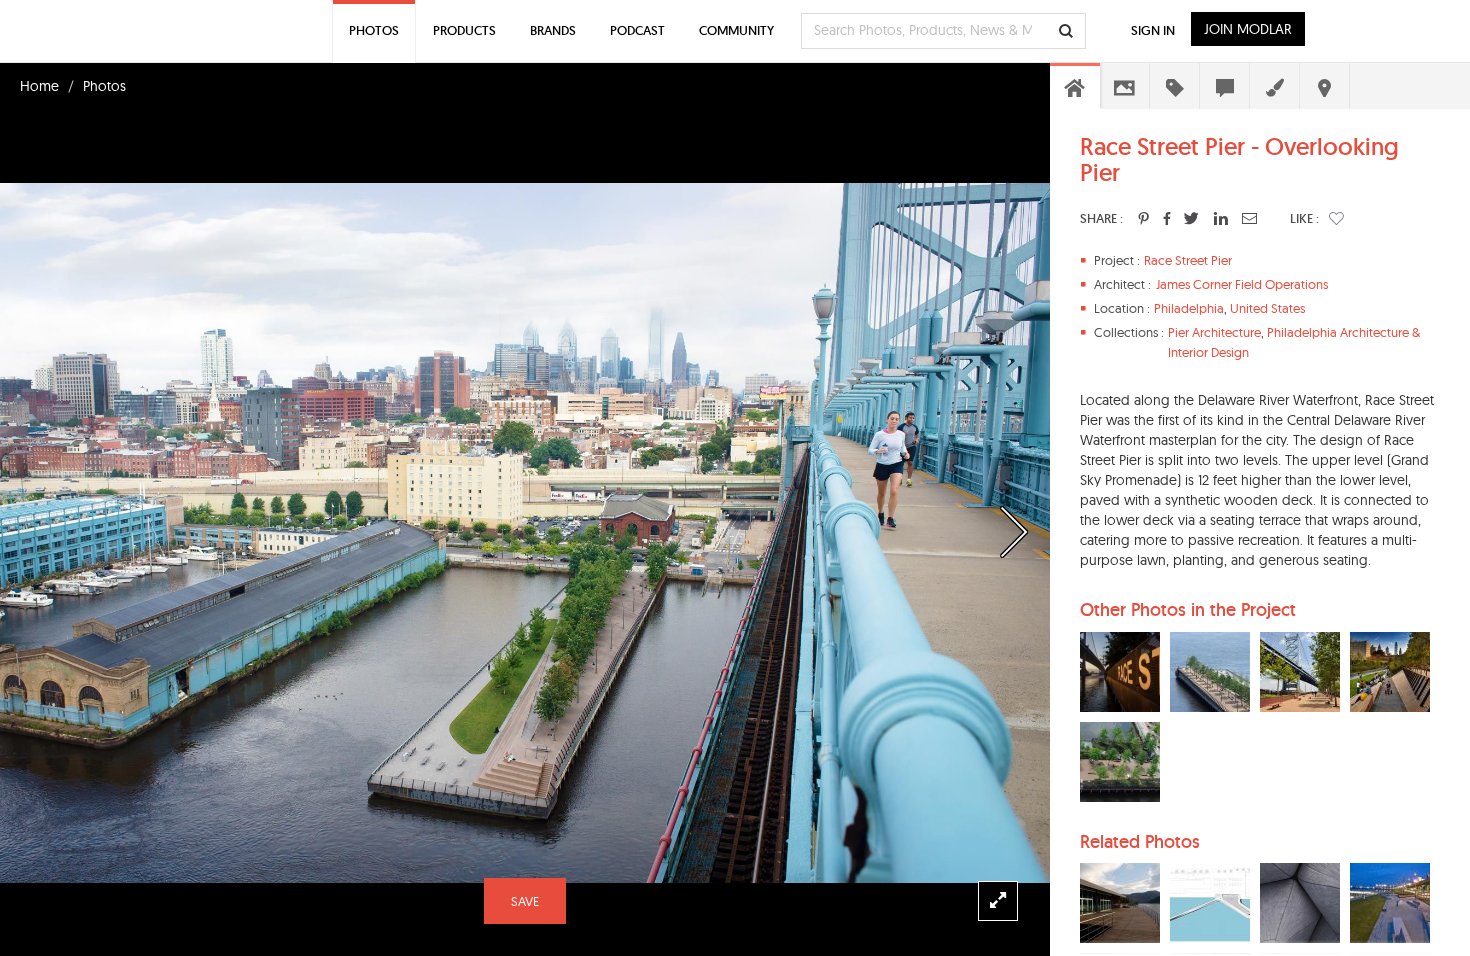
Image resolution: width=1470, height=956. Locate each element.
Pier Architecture (1214, 332)
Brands (553, 30)
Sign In (1153, 30)
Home (39, 86)
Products (464, 30)
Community (736, 30)
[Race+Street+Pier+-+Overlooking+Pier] (1143, 218)
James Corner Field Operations (1242, 284)
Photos (104, 86)
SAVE (525, 901)
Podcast (637, 30)
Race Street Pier (1188, 260)
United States (1267, 308)
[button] (1336, 218)
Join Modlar (1248, 29)
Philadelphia (1189, 308)
